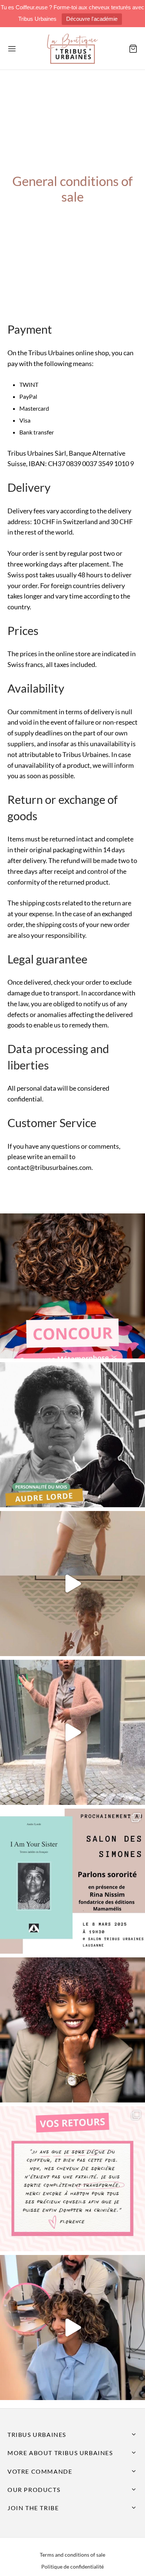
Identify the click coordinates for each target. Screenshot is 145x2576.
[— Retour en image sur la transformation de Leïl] (72, 2328)
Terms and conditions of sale (72, 2555)
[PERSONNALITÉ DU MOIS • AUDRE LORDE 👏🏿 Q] (72, 1435)
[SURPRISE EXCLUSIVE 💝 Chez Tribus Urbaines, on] (72, 1584)
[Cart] (133, 49)
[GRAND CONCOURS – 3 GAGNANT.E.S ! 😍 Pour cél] (72, 1286)
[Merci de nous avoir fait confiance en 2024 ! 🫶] (72, 2179)
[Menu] (12, 49)
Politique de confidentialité (72, 2567)
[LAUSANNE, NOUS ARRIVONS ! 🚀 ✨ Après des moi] (72, 1732)
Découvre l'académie (92, 19)
